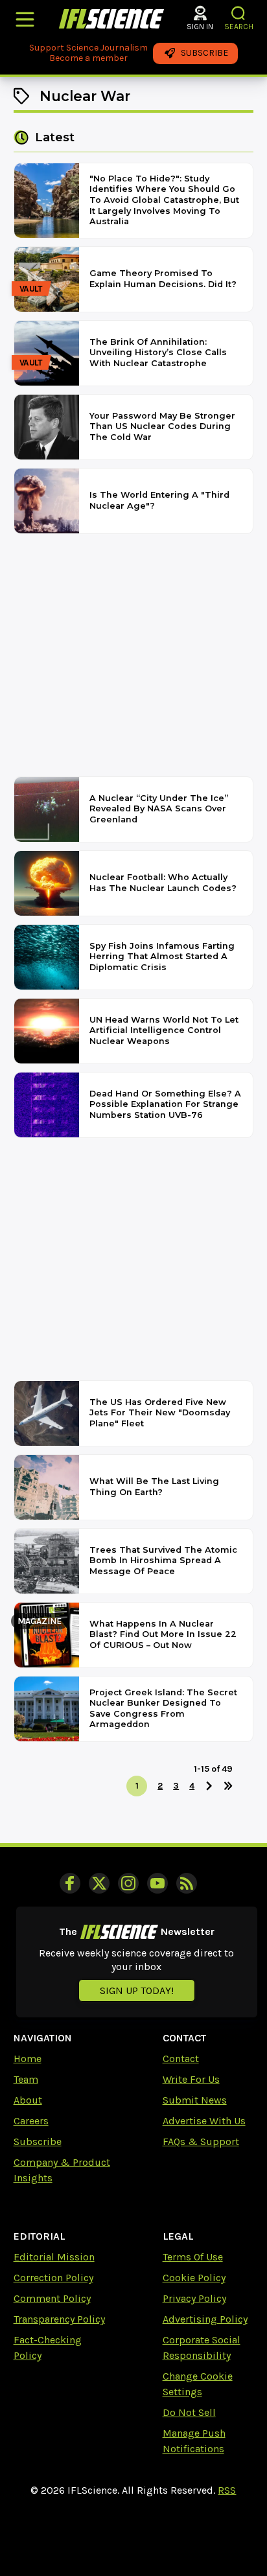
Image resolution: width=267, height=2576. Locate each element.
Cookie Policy (194, 2278)
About (28, 2100)
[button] (239, 13)
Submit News (195, 2100)
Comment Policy (52, 2298)
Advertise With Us (204, 2121)
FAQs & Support (201, 2141)
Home (28, 2059)
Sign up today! (137, 1990)
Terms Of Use (193, 2257)
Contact (181, 2059)
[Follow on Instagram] (128, 1883)
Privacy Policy (194, 2298)
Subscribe (38, 2141)
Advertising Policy (205, 2319)
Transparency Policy (59, 2319)
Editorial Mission (54, 2257)
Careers (31, 2121)
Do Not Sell (189, 2412)
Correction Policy (53, 2278)
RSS (227, 2490)
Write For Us (191, 2079)
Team (26, 2079)
